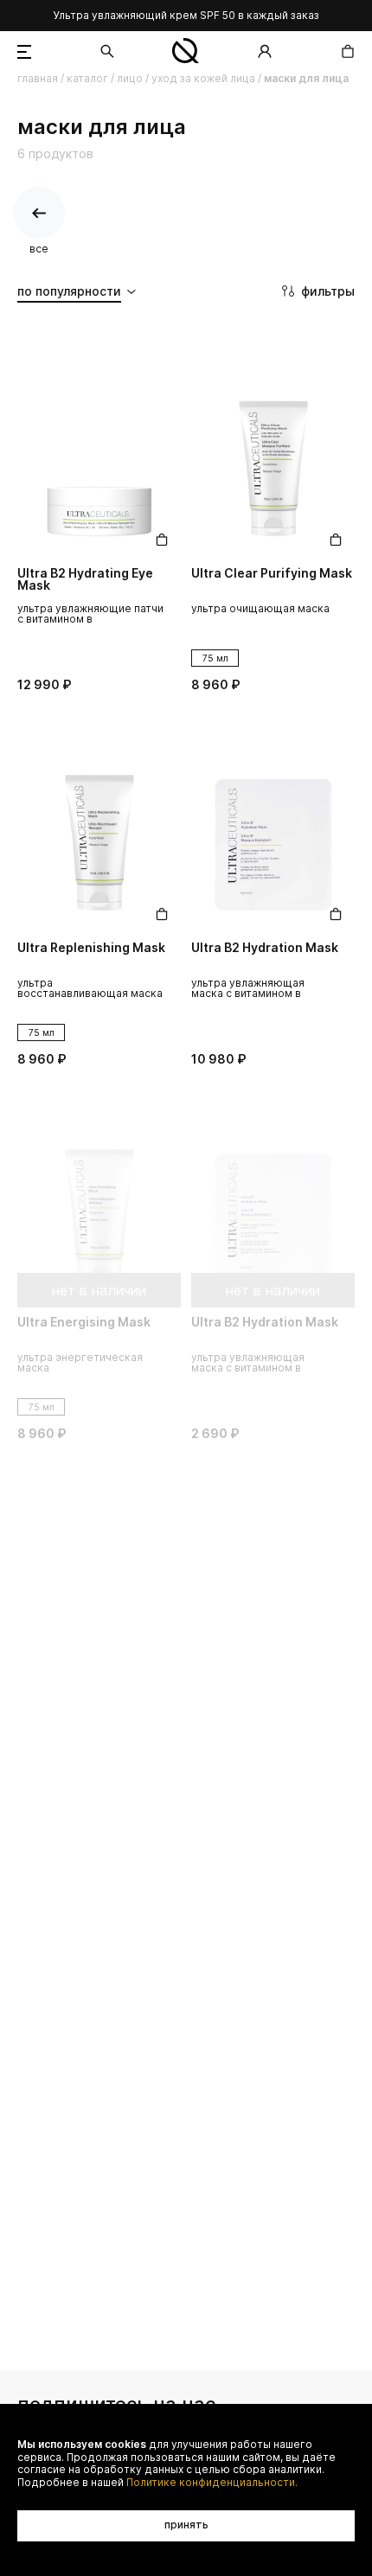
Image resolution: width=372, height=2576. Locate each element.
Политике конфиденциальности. (212, 2483)
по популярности (69, 291)
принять (186, 2525)
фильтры (328, 291)
